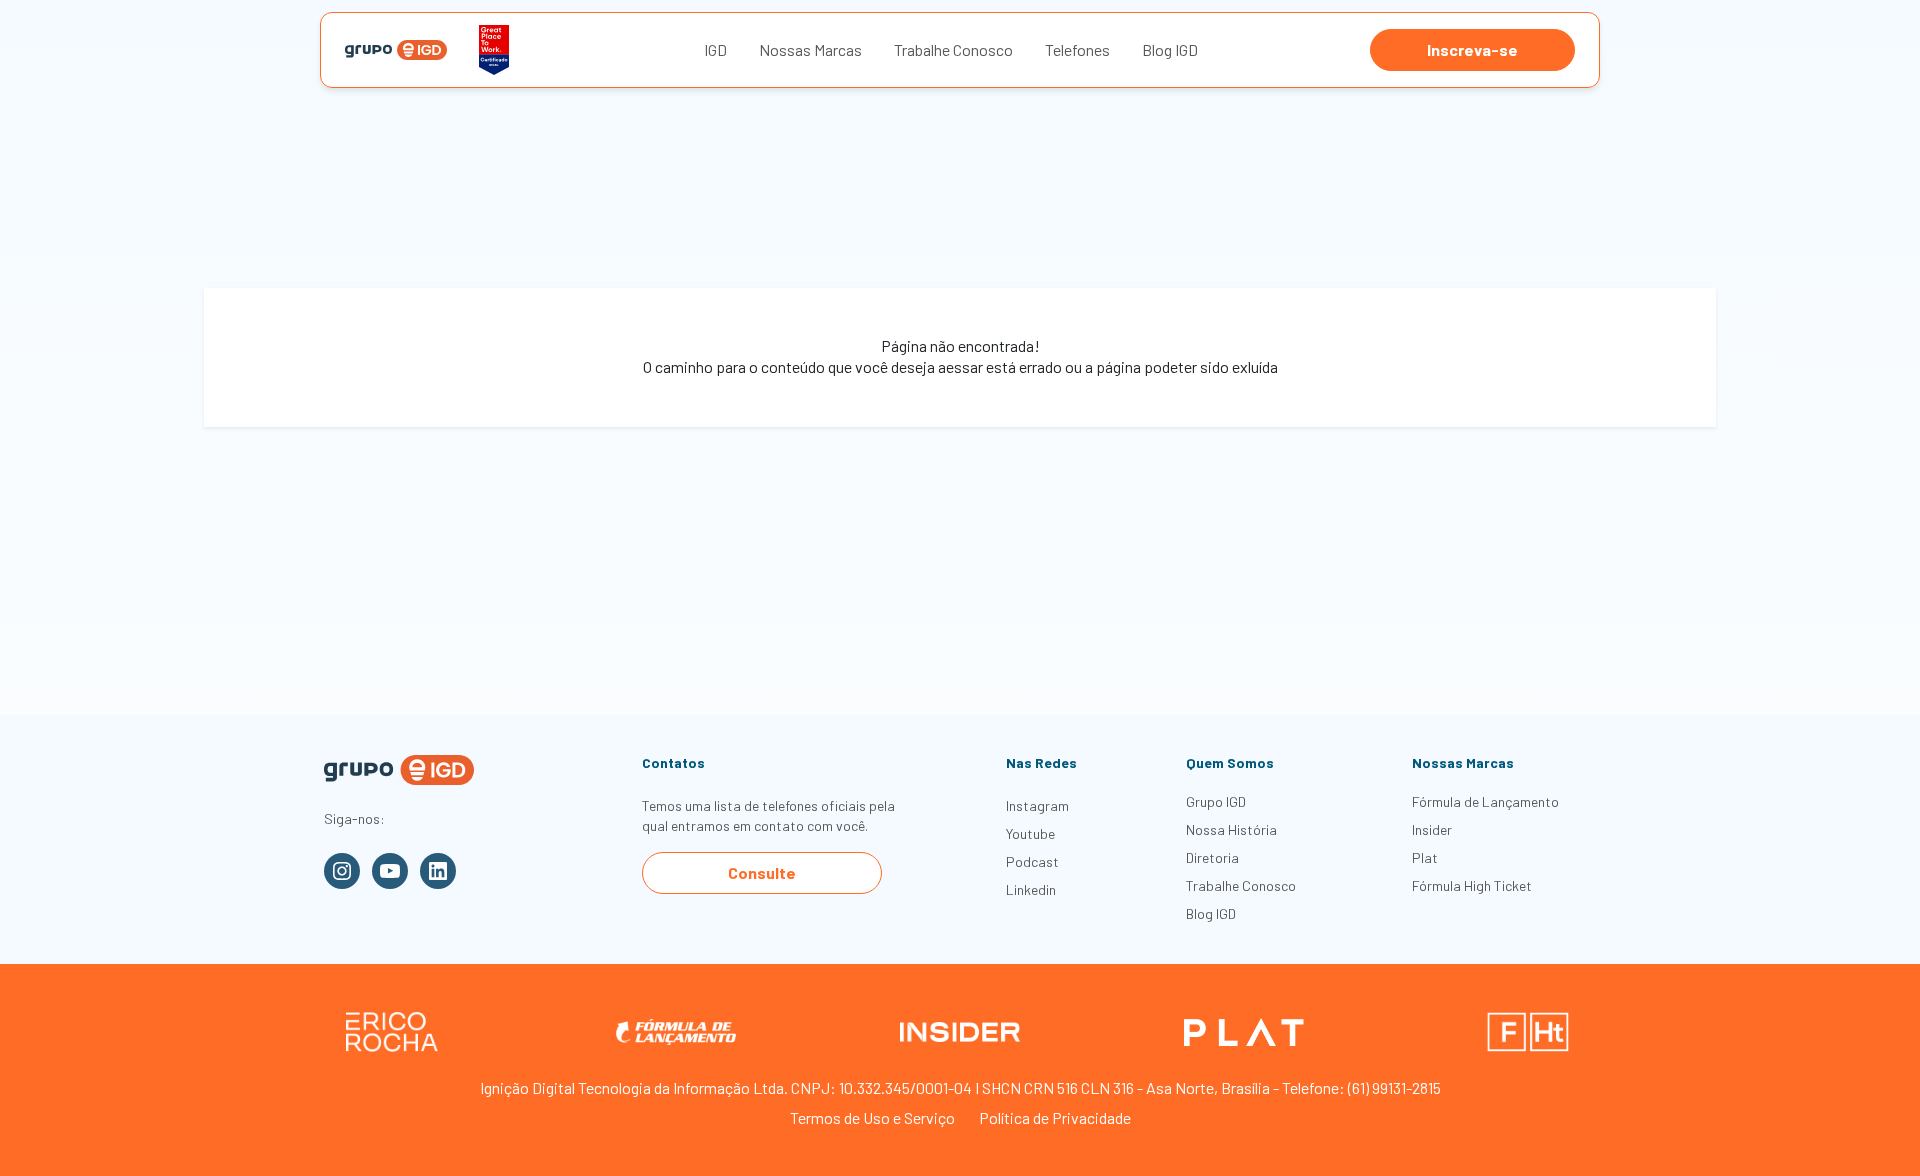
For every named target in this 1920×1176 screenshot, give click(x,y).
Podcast (1032, 861)
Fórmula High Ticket (1472, 885)
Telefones (1077, 49)
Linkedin (1031, 889)
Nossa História (1231, 829)
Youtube (1030, 833)
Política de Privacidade (1055, 1117)
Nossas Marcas (810, 49)
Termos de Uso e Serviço (872, 1117)
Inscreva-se (1472, 49)
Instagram (1037, 805)
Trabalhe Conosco (953, 49)
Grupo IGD (1216, 801)
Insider (1432, 829)
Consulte (762, 872)
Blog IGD (1170, 49)
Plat (1425, 857)
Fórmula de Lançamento (1485, 801)
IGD (715, 49)
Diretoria (1212, 857)
